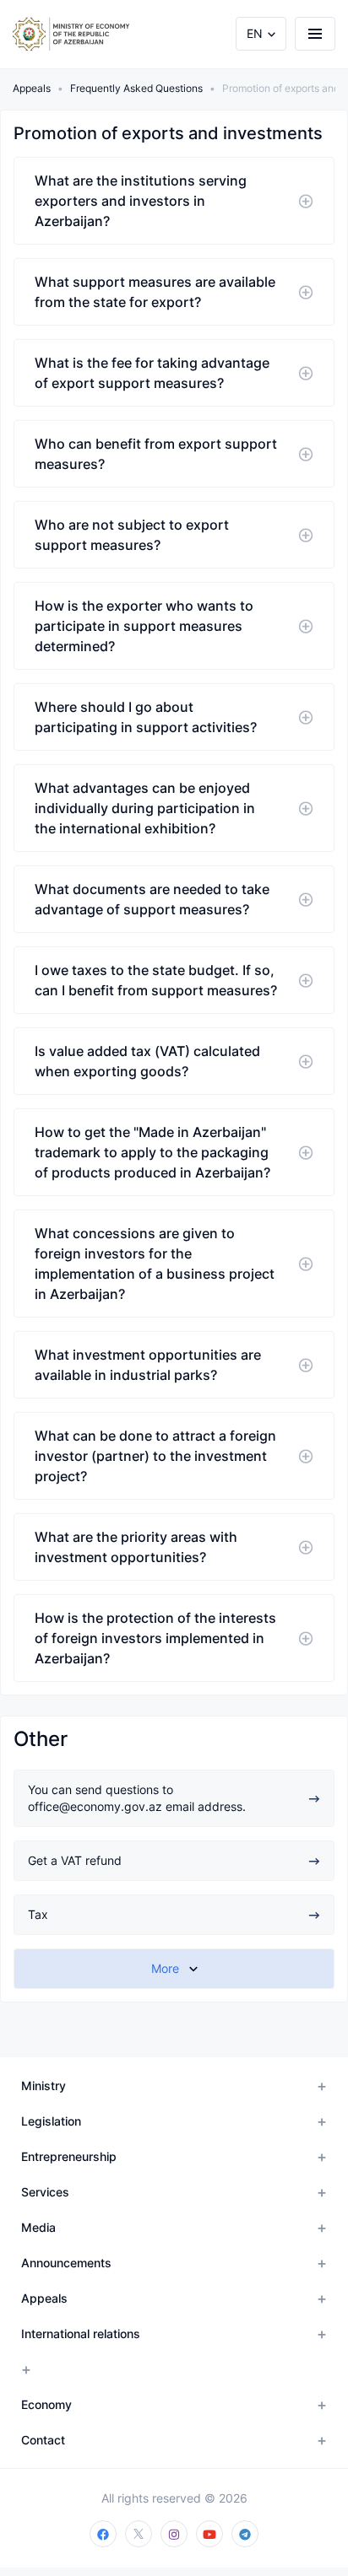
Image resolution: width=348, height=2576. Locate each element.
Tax (38, 1914)
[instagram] (174, 2534)
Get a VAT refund (75, 1860)
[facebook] (103, 2534)
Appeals (32, 88)
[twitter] (139, 2534)
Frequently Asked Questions (136, 88)
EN (255, 33)
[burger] (315, 34)
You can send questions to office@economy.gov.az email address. (137, 1798)
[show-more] (174, 1969)
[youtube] (209, 2534)
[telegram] (245, 2534)
